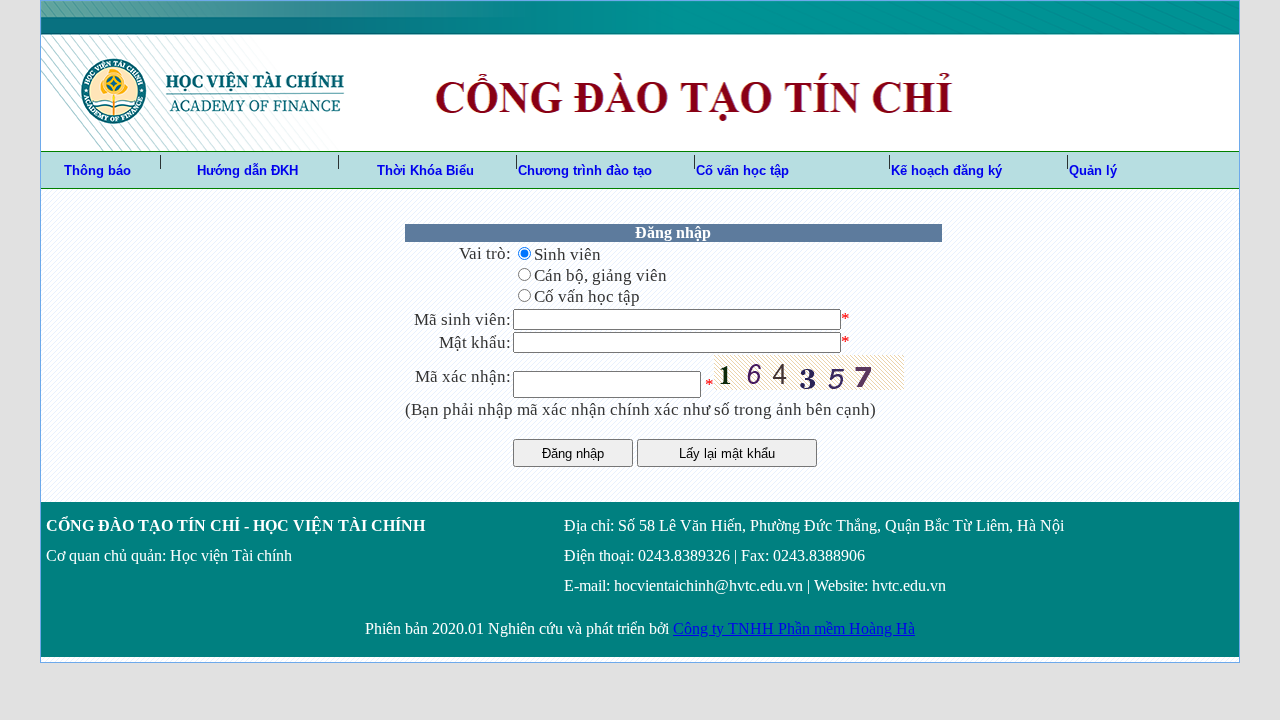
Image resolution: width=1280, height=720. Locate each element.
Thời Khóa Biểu (425, 170)
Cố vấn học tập (587, 296)
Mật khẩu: (475, 342)
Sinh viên (567, 254)
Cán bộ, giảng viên (600, 275)
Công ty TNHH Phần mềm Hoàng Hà (794, 628)
